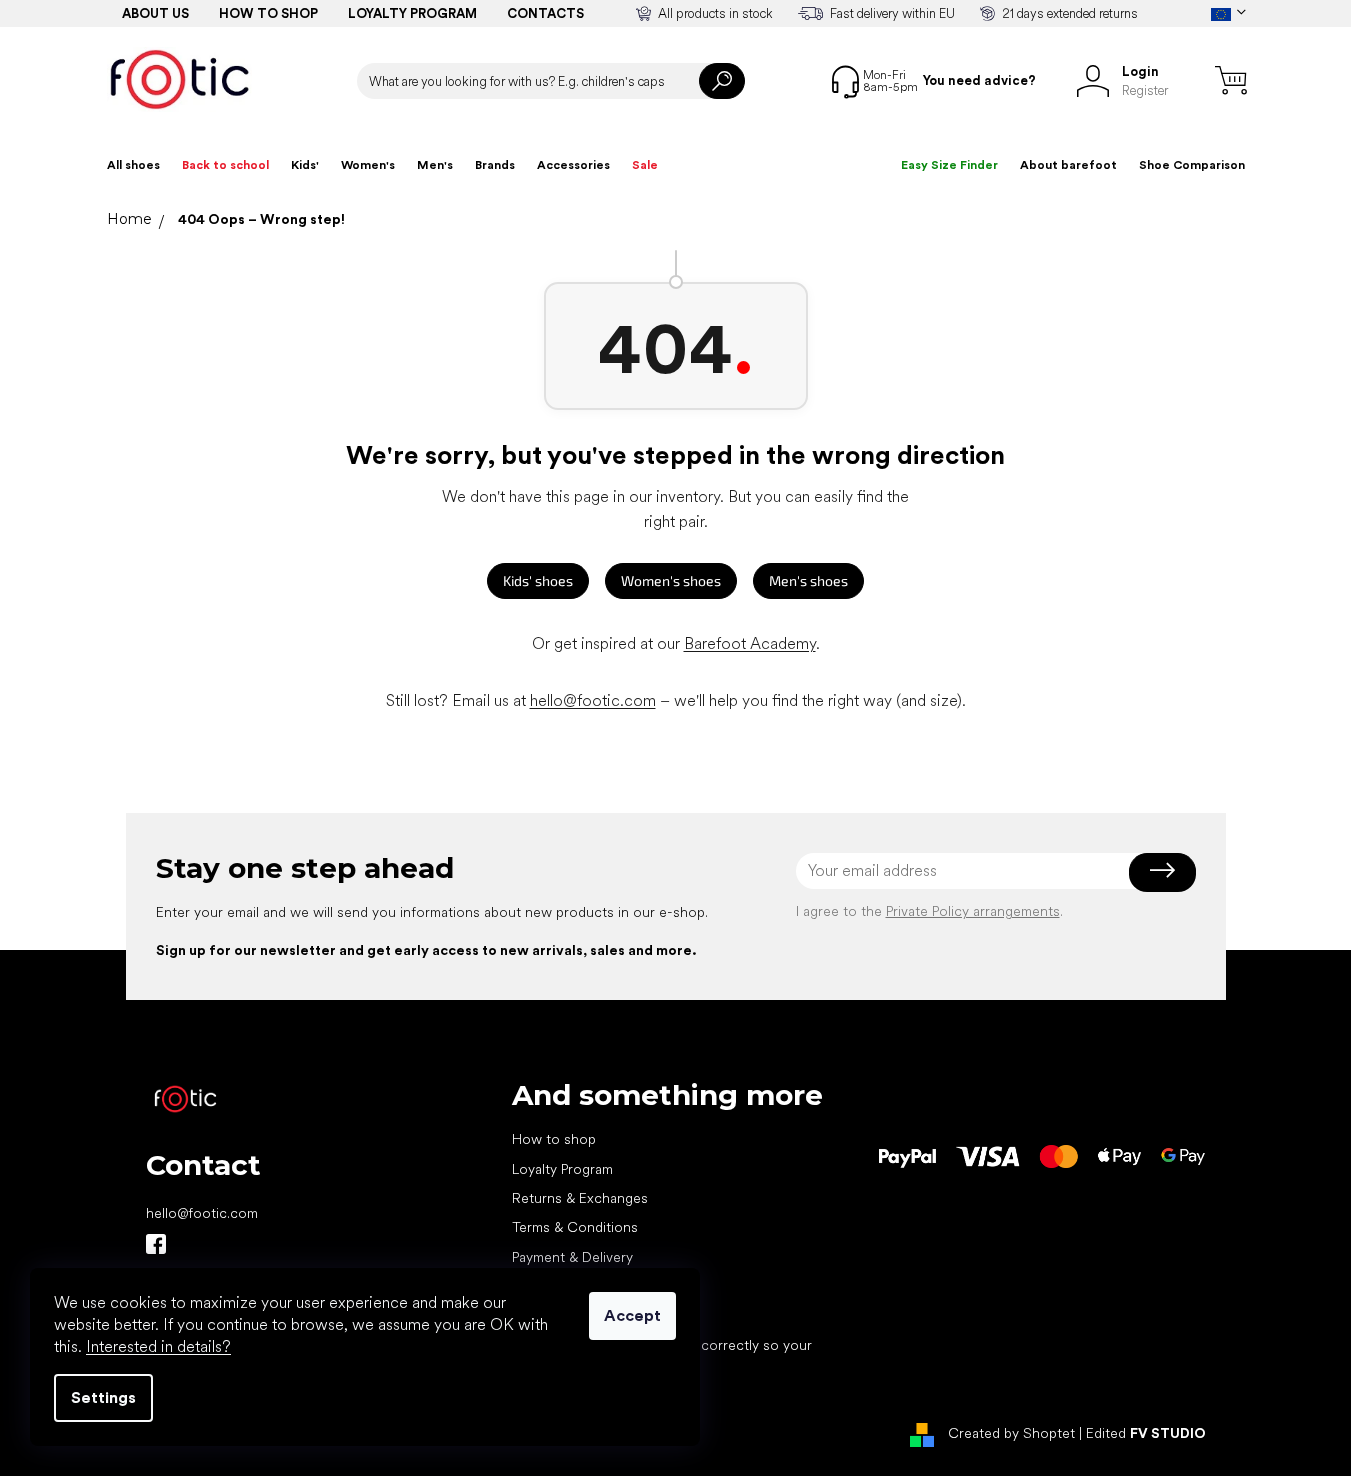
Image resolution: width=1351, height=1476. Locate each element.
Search (722, 81)
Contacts (545, 13)
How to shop (268, 13)
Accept (632, 1315)
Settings (103, 1397)
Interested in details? (158, 1346)
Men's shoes (808, 580)
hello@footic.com (593, 700)
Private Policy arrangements (973, 911)
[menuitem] (133, 165)
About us (155, 13)
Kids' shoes (538, 580)
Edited (1146, 1433)
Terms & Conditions (575, 1227)
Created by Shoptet (1011, 1433)
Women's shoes (671, 580)
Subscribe (1162, 871)
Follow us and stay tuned (156, 1244)
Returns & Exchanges (580, 1198)
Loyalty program (412, 13)
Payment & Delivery (572, 1257)
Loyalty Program (562, 1169)
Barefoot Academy (750, 643)
